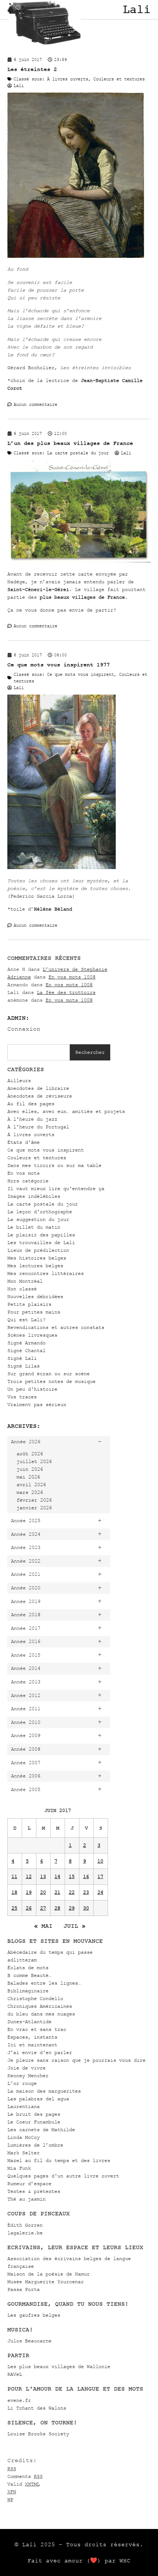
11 (14, 1876)
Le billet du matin (34, 1227)
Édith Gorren (25, 2225)
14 (57, 1876)
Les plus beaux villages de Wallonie (59, 2366)
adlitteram (22, 1960)
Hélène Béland (53, 909)
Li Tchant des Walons (37, 2408)
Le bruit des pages (34, 2114)
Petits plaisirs (29, 1304)
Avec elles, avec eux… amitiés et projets (66, 1111)
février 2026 (34, 1500)
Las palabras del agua (38, 2099)
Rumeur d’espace (29, 2184)
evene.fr (19, 2400)
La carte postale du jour (43, 1204)
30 (86, 1908)
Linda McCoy (24, 2137)
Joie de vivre (26, 2068)
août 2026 (30, 1454)
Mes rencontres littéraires (46, 1273)
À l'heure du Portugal (38, 1127)
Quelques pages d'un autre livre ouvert (63, 2176)
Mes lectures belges (35, 1266)
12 (29, 1876)
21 (57, 1892)
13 (43, 1876)
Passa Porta (24, 2289)
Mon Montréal (25, 1281)
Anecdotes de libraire (38, 1088)
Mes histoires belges (37, 1258)
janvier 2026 (34, 1508)
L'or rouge (22, 2083)
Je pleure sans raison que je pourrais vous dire (76, 2060)
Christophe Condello (35, 1998)
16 (86, 1876)
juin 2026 (30, 1469)
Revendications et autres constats (56, 1327)
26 (29, 1908)
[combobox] (39, 1052)
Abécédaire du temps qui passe (50, 1952)
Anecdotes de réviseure (40, 1096)
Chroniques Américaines (40, 2006)
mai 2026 (28, 1477)
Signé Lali (22, 1358)
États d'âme (24, 1142)
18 (14, 1892)
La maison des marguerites (44, 2091)
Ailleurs (19, 1080)
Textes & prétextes (34, 2191)
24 (100, 1892)
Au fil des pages (31, 1104)
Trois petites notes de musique (51, 1381)
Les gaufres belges (34, 2315)
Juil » (75, 1926)
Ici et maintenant (32, 2045)
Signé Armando (26, 1343)
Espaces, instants (32, 2037)
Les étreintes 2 (32, 69)
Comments (25, 2476)
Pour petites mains (34, 1312)
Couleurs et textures (37, 1158)
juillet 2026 (34, 1461)
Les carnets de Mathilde (41, 2130)
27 (43, 1908)
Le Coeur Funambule (34, 2122)
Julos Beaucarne (29, 2341)
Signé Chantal (26, 1350)
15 (72, 1876)
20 (43, 1892)
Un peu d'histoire (32, 1389)
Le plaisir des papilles (41, 1235)
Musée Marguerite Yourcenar (46, 2282)
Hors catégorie (28, 1181)
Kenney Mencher (28, 2076)
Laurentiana (24, 2106)
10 (100, 1861)
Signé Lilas (24, 1366)
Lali (137, 10)
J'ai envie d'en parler (40, 2052)
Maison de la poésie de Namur (49, 2274)
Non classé (22, 1289)
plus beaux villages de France (82, 597)
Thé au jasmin (26, 2199)
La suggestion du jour (38, 1219)
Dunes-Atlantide (29, 2022)
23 (86, 1892)
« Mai (43, 1926)
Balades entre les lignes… (44, 1983)
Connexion (24, 1029)
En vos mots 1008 (72, 977)
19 (29, 1892)
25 (14, 1908)
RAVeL (15, 2374)
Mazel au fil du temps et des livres (59, 2160)
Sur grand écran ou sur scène (49, 1374)
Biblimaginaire (28, 1991)
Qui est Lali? (26, 1320)
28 (57, 1908)
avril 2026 (31, 1485)
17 (100, 1876)
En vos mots (24, 1173)
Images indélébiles (34, 1196)
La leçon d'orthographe (40, 1212)
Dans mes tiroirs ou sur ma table (54, 1165)
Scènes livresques (32, 1335)
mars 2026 (30, 1492)
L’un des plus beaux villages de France (70, 443)
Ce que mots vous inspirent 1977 (59, 665)
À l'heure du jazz (32, 1119)
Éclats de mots (28, 1968)
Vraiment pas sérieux (37, 1404)
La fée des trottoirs (66, 992)
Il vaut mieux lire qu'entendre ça (56, 1188)
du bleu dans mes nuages (41, 2014)
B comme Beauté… (29, 1975)
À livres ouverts (31, 1134)
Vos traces (22, 1397)
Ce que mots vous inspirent (46, 1150)
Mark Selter (24, 2153)
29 (72, 1908)
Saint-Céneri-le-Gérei (38, 589)
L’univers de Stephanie (75, 969)
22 (72, 1892)
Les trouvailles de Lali (41, 1242)
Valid (24, 2484)
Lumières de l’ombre (35, 2145)
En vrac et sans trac (37, 2029)
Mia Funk (19, 2168)
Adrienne (19, 977)
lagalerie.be (25, 2233)
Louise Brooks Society (38, 2434)
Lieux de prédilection (38, 1250)
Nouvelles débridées (35, 1296)
